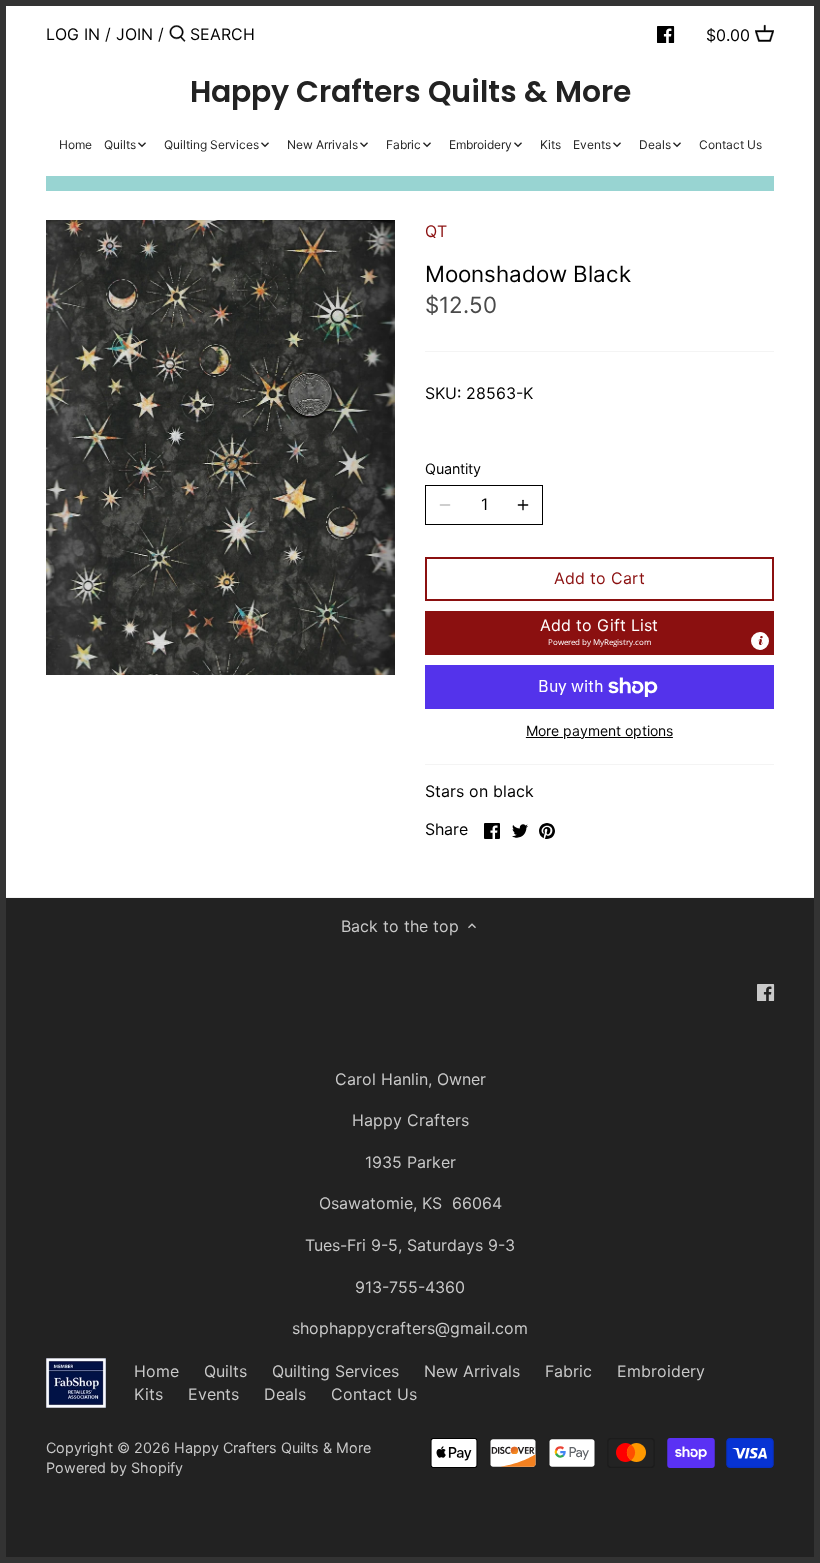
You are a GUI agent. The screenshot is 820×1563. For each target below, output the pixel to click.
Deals (285, 1394)
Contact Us (374, 1394)
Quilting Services (335, 1371)
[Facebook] (665, 33)
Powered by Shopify (114, 1467)
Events (213, 1394)
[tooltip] (760, 641)
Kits (148, 1394)
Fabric (568, 1371)
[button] (599, 633)
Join (134, 34)
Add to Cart (599, 578)
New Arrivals (472, 1371)
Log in (73, 34)
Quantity (453, 468)
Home (156, 1371)
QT (436, 231)
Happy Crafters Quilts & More (410, 92)
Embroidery (661, 1371)
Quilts (225, 1371)
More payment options (599, 730)
